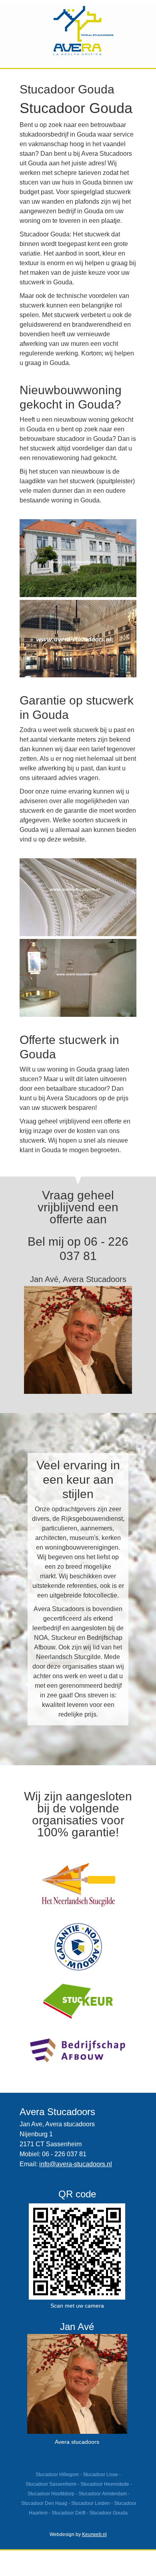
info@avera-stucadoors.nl (76, 2164)
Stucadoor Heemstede (105, 2484)
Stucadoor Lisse (100, 2475)
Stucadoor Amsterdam (103, 2494)
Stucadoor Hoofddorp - (53, 2494)
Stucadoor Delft (68, 2513)
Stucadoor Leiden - (93, 2503)
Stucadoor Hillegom (57, 2475)
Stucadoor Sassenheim (51, 2484)
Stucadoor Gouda (108, 2513)
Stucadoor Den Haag (44, 2503)
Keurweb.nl (94, 2534)
